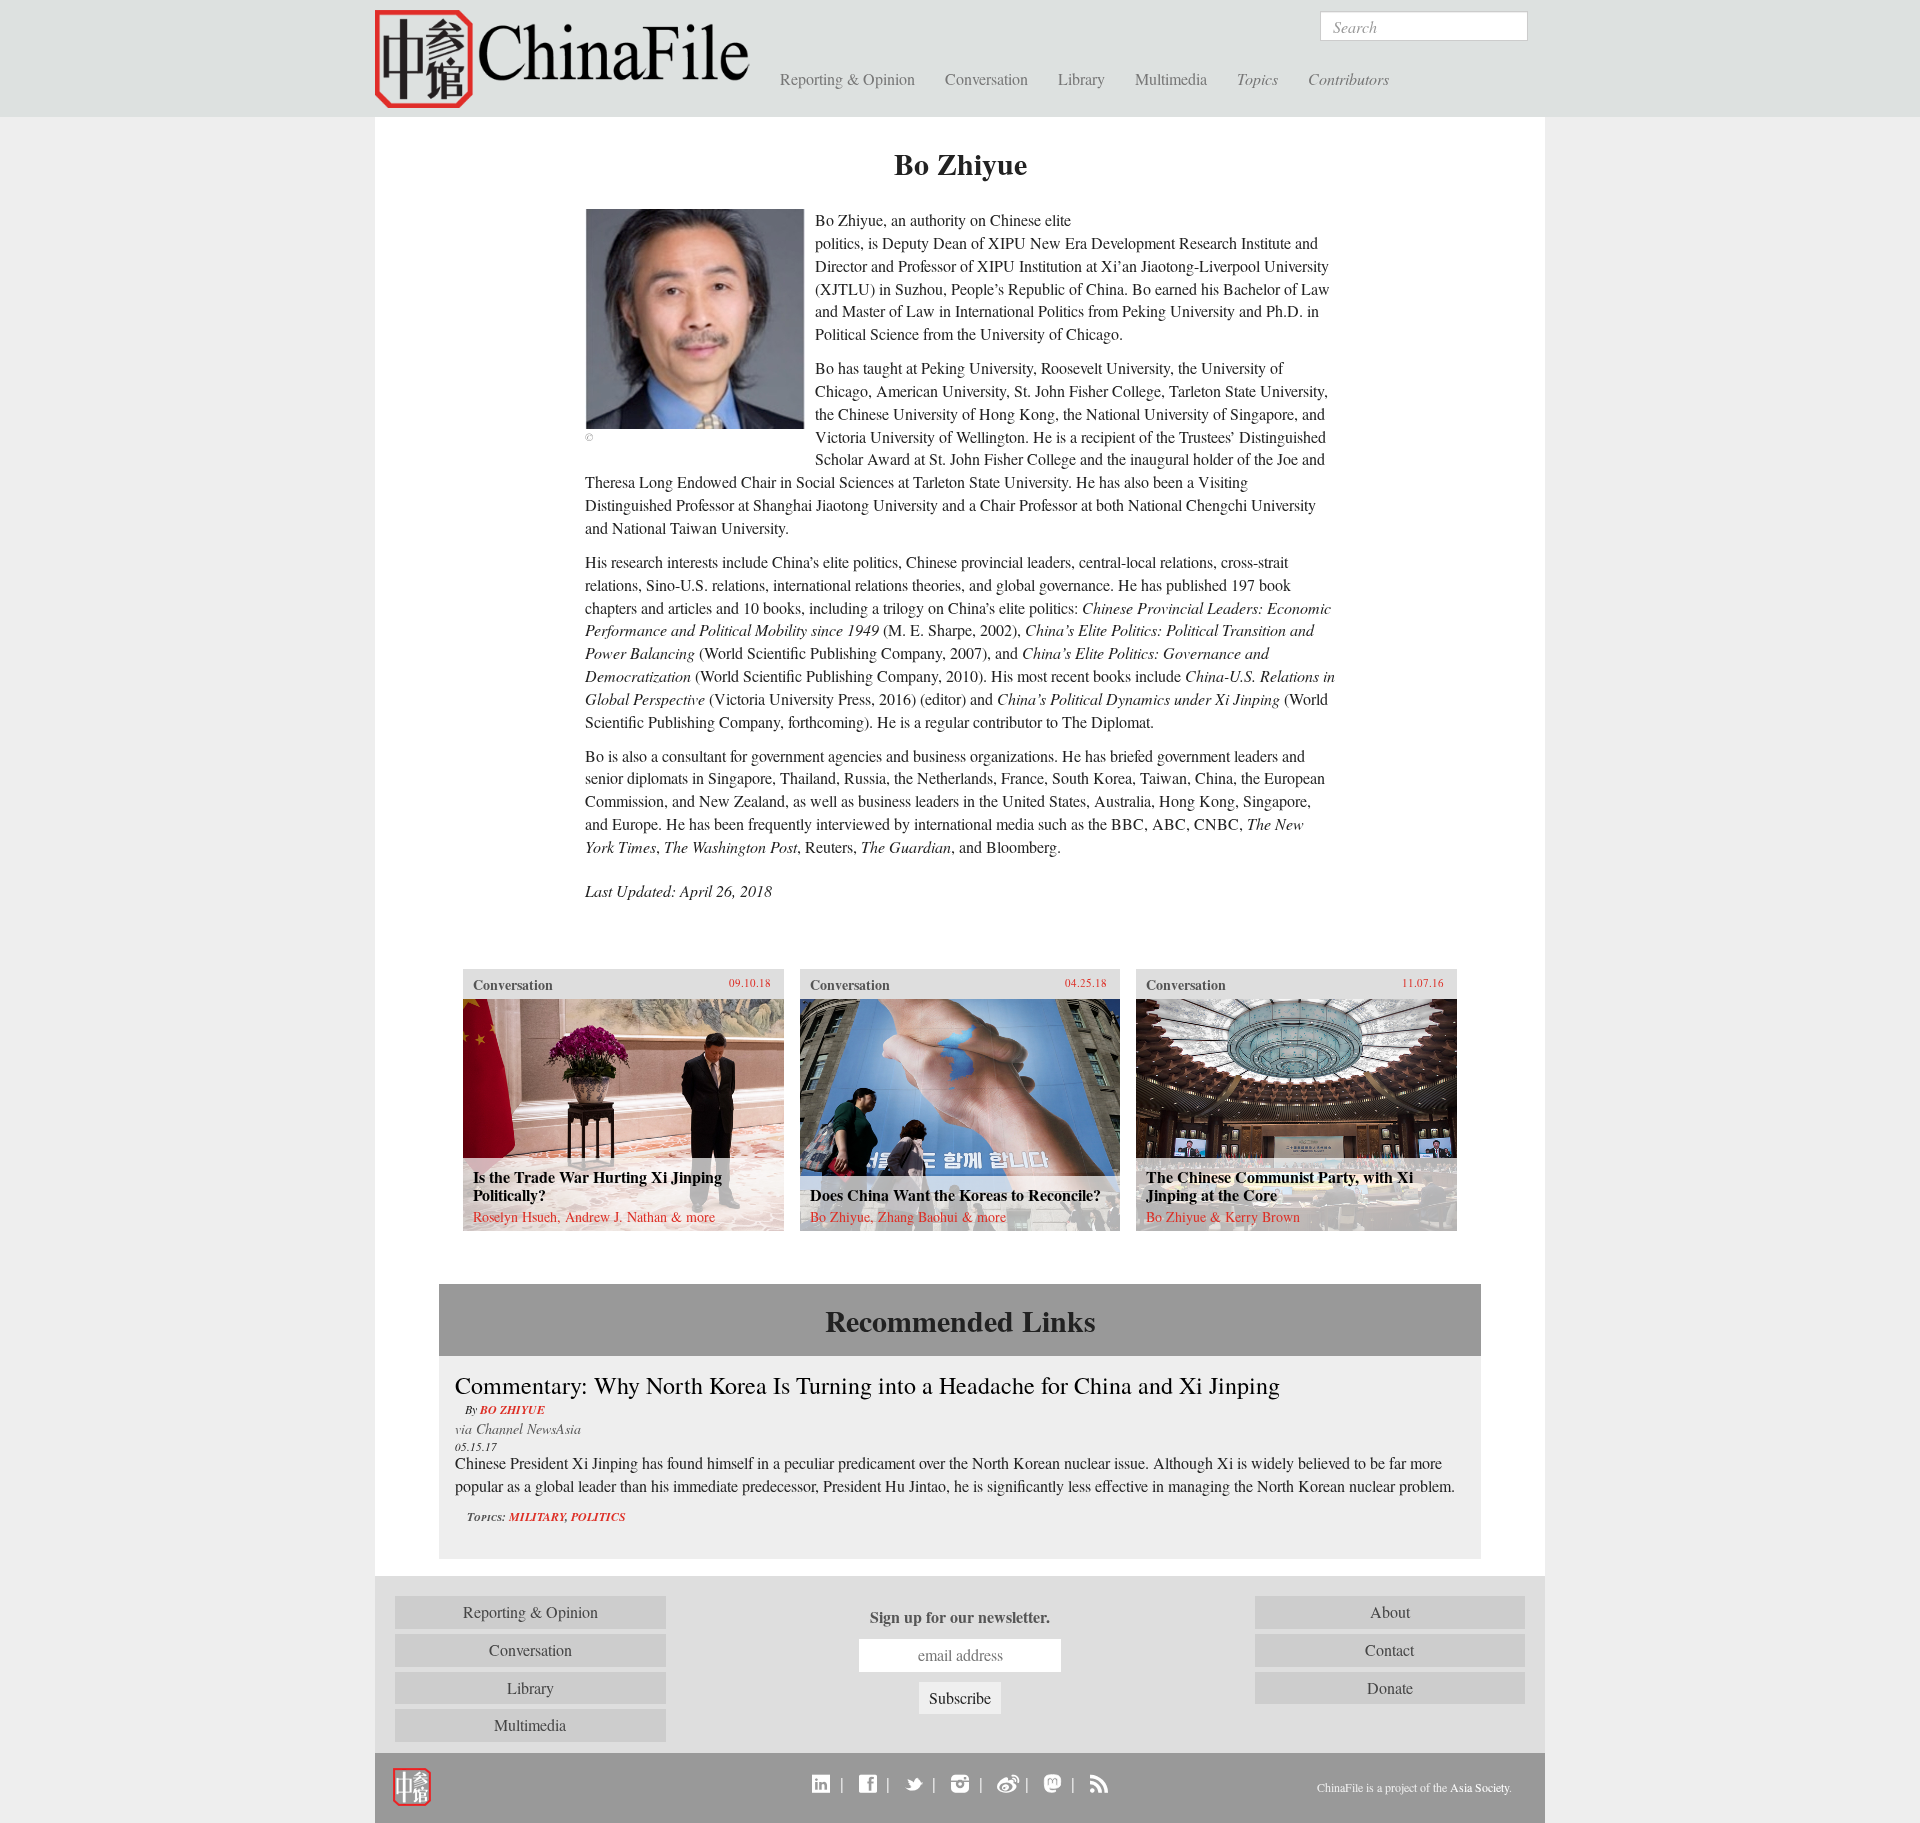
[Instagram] (959, 1783)
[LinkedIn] (821, 1783)
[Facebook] (867, 1783)
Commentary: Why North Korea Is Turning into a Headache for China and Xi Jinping (867, 1385)
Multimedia (1171, 78)
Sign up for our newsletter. (960, 1617)
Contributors (1348, 78)
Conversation (986, 78)
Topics (1257, 78)
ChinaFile (570, 60)
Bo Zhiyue (512, 1409)
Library (1081, 78)
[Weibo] (1006, 1783)
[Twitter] (913, 1783)
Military (537, 1516)
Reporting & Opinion (847, 78)
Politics (598, 1516)
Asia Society (1479, 1787)
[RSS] (1098, 1783)
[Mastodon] (1052, 1783)
